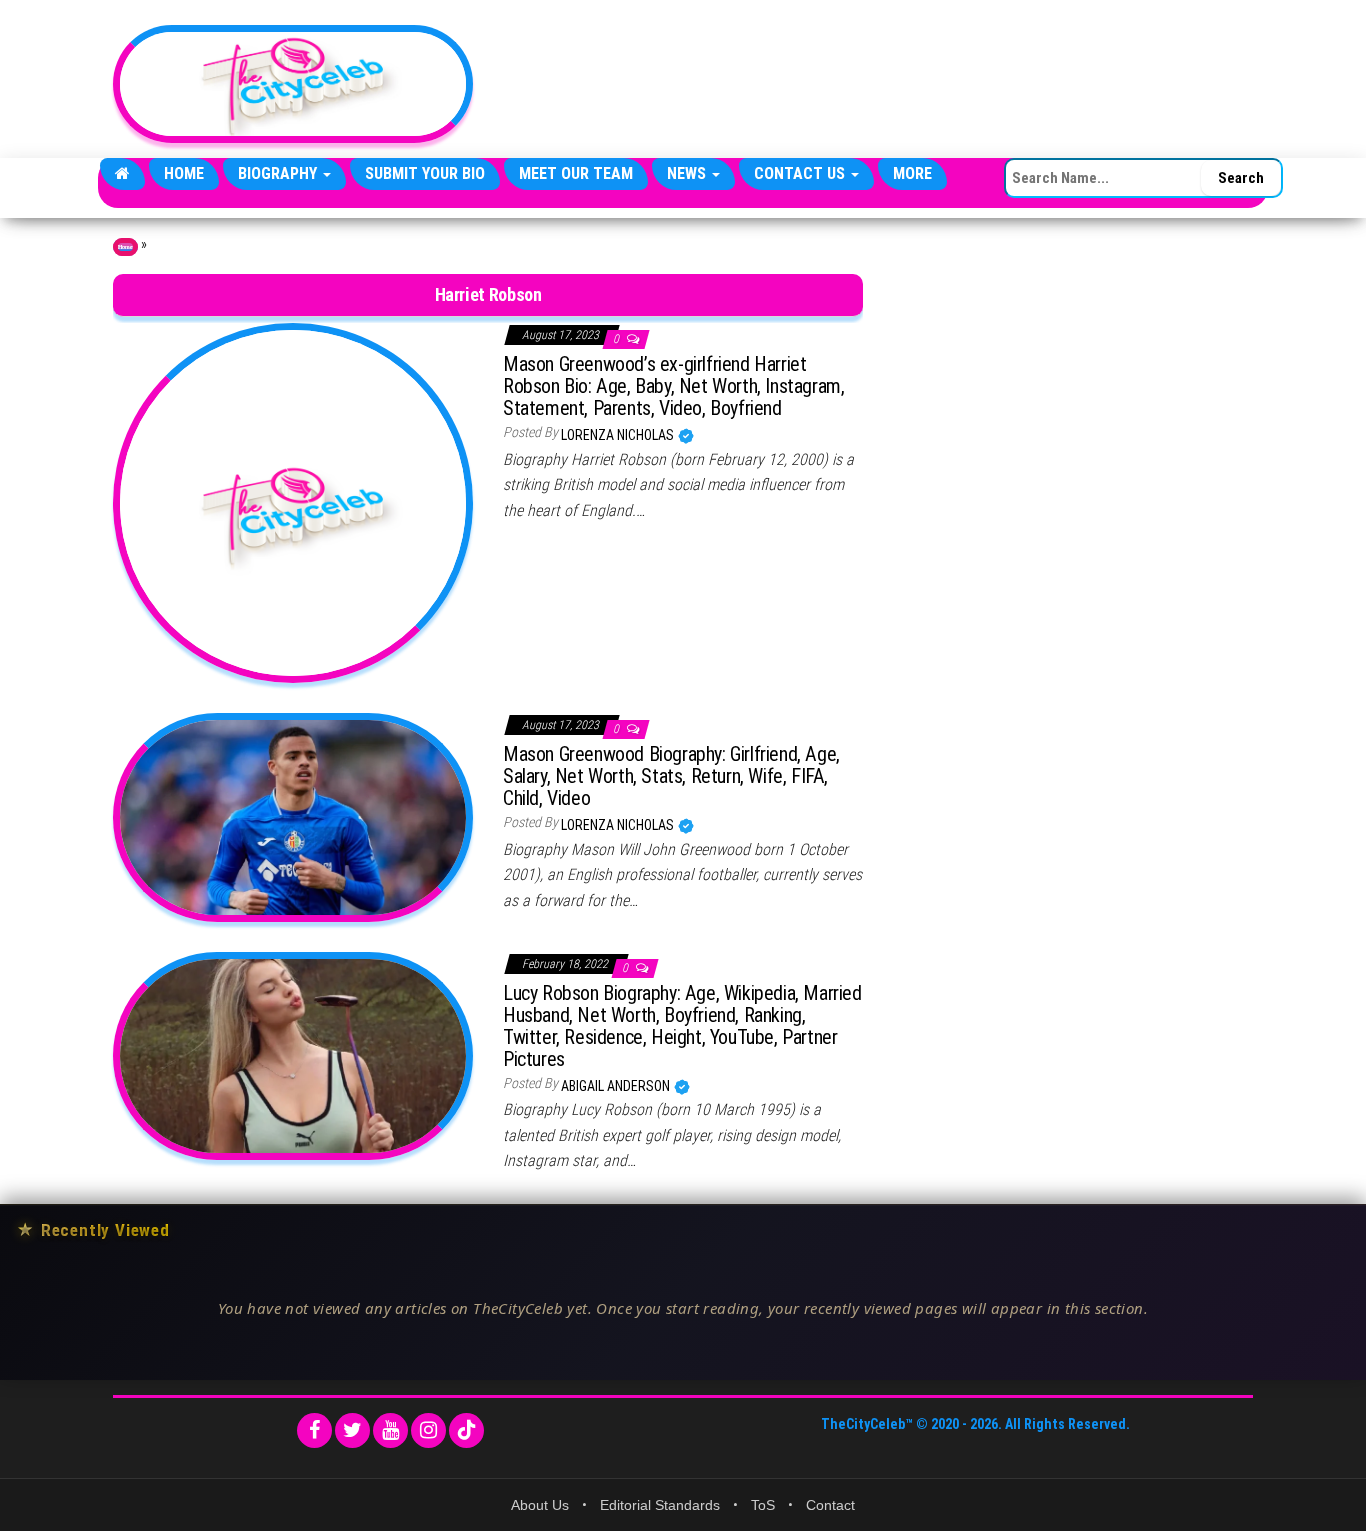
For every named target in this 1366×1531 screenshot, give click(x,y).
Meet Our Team (576, 173)
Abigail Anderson (617, 1086)
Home (184, 173)
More (912, 173)
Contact (830, 1505)
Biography (279, 173)
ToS (763, 1505)
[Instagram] (428, 1430)
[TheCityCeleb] (122, 174)
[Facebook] (314, 1430)
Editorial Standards (660, 1505)
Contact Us (801, 173)
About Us (540, 1505)
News (688, 173)
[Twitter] (352, 1430)
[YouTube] (390, 1430)
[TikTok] (466, 1430)
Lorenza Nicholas (619, 435)
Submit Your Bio (425, 173)
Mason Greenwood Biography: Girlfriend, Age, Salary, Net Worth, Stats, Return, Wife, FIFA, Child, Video (671, 776)
